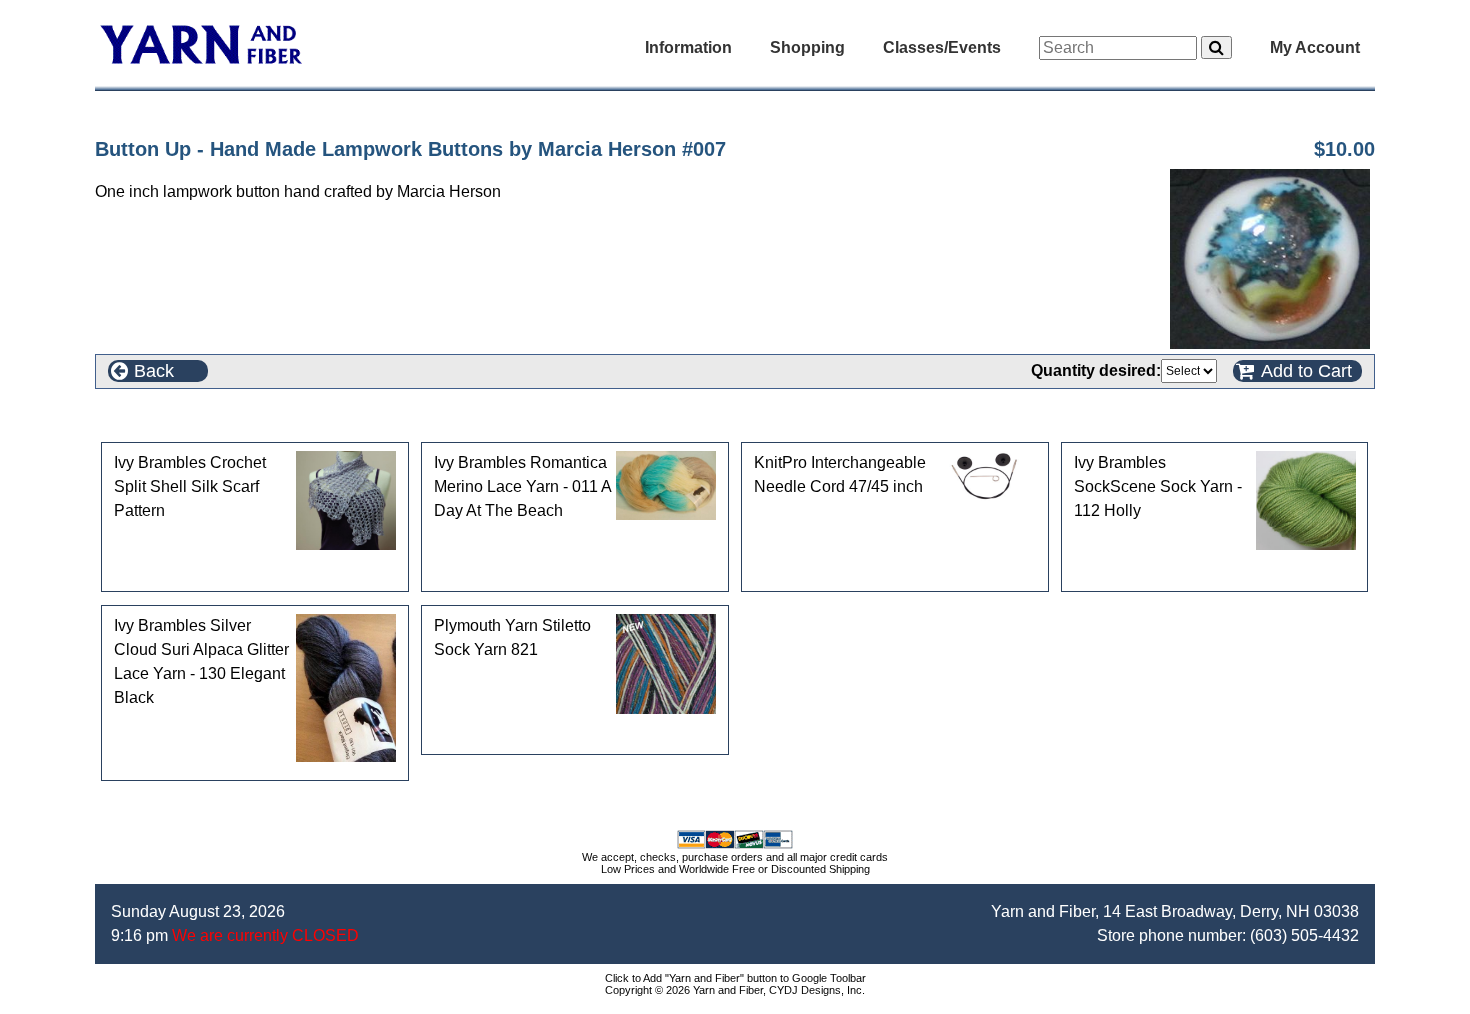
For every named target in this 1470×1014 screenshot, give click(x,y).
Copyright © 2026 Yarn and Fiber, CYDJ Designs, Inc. (735, 990)
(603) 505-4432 (1304, 935)
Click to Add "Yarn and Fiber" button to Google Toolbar (735, 978)
